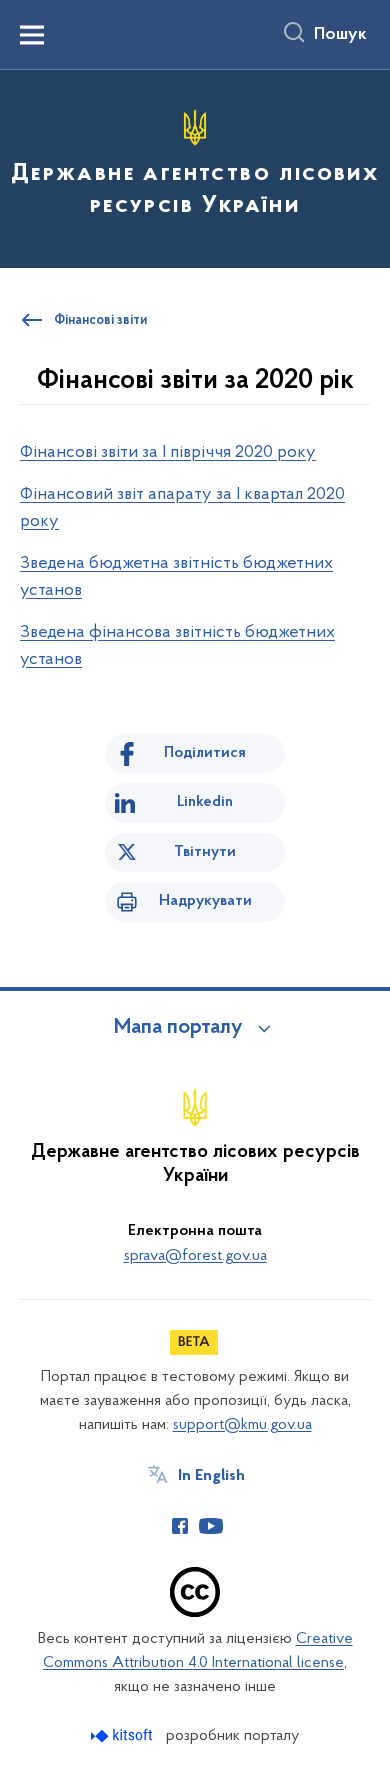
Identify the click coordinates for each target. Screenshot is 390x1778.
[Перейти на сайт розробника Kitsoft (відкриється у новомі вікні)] (123, 1735)
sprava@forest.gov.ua (195, 1256)
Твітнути (205, 852)
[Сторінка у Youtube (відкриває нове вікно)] (211, 1526)
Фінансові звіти (100, 321)
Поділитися (205, 753)
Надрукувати (205, 901)
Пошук (340, 35)
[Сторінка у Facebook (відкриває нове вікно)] (180, 1526)
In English (211, 1476)
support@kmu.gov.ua (242, 1425)
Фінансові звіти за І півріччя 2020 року (168, 453)
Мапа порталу (178, 1028)
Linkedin (205, 802)
